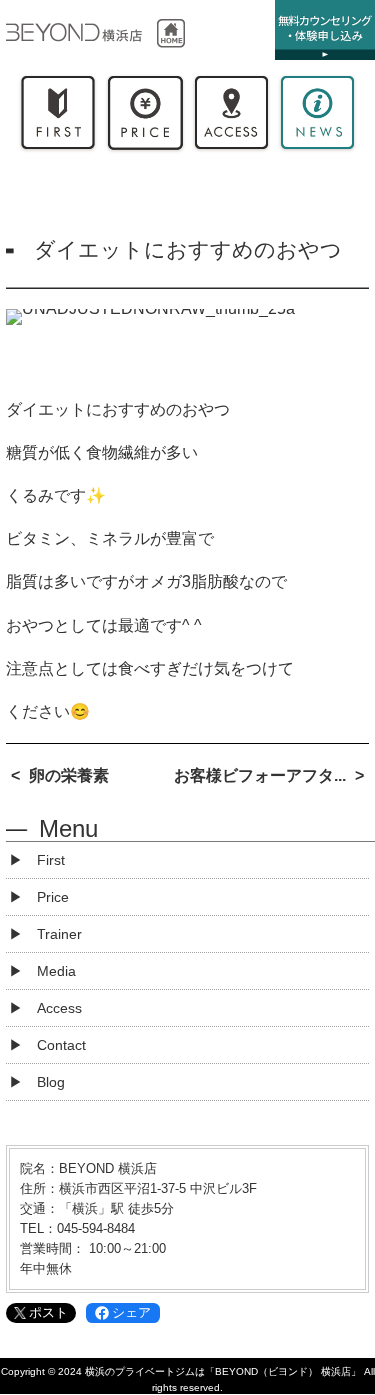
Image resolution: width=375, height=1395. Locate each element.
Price (144, 117)
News (317, 117)
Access (231, 117)
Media (56, 971)
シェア (131, 1312)
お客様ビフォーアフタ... (260, 775)
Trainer (59, 934)
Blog (51, 1082)
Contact (61, 1045)
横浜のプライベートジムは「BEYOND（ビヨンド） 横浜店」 (223, 1371)
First (58, 117)
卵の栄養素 (69, 775)
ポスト (48, 1312)
